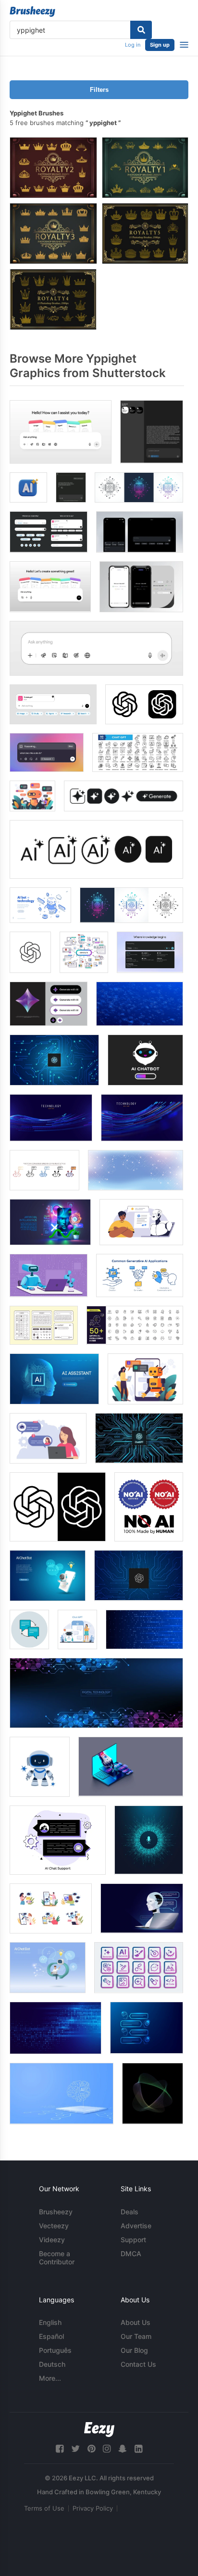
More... (50, 2378)
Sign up (160, 45)
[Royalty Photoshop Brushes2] (53, 168)
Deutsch (52, 2364)
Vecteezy (54, 2226)
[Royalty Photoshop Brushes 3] (53, 234)
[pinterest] (91, 2449)
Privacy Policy (93, 2508)
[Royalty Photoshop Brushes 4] (53, 299)
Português (55, 2350)
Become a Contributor (57, 2258)
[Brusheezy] (32, 12)
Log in (133, 45)
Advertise (136, 2226)
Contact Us (138, 2364)
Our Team (136, 2336)
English (50, 2322)
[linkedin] (138, 2449)
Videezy (52, 2240)
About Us (136, 2322)
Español (51, 2336)
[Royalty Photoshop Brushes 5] (145, 234)
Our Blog (134, 2350)
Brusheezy (56, 2212)
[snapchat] (123, 2449)
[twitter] (75, 2449)
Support (133, 2240)
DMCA (131, 2254)
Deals (130, 2212)
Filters (99, 90)
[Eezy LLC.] (99, 2430)
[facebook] (60, 2449)
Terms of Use (44, 2508)
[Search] (141, 30)
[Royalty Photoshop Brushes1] (145, 168)
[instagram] (107, 2449)
